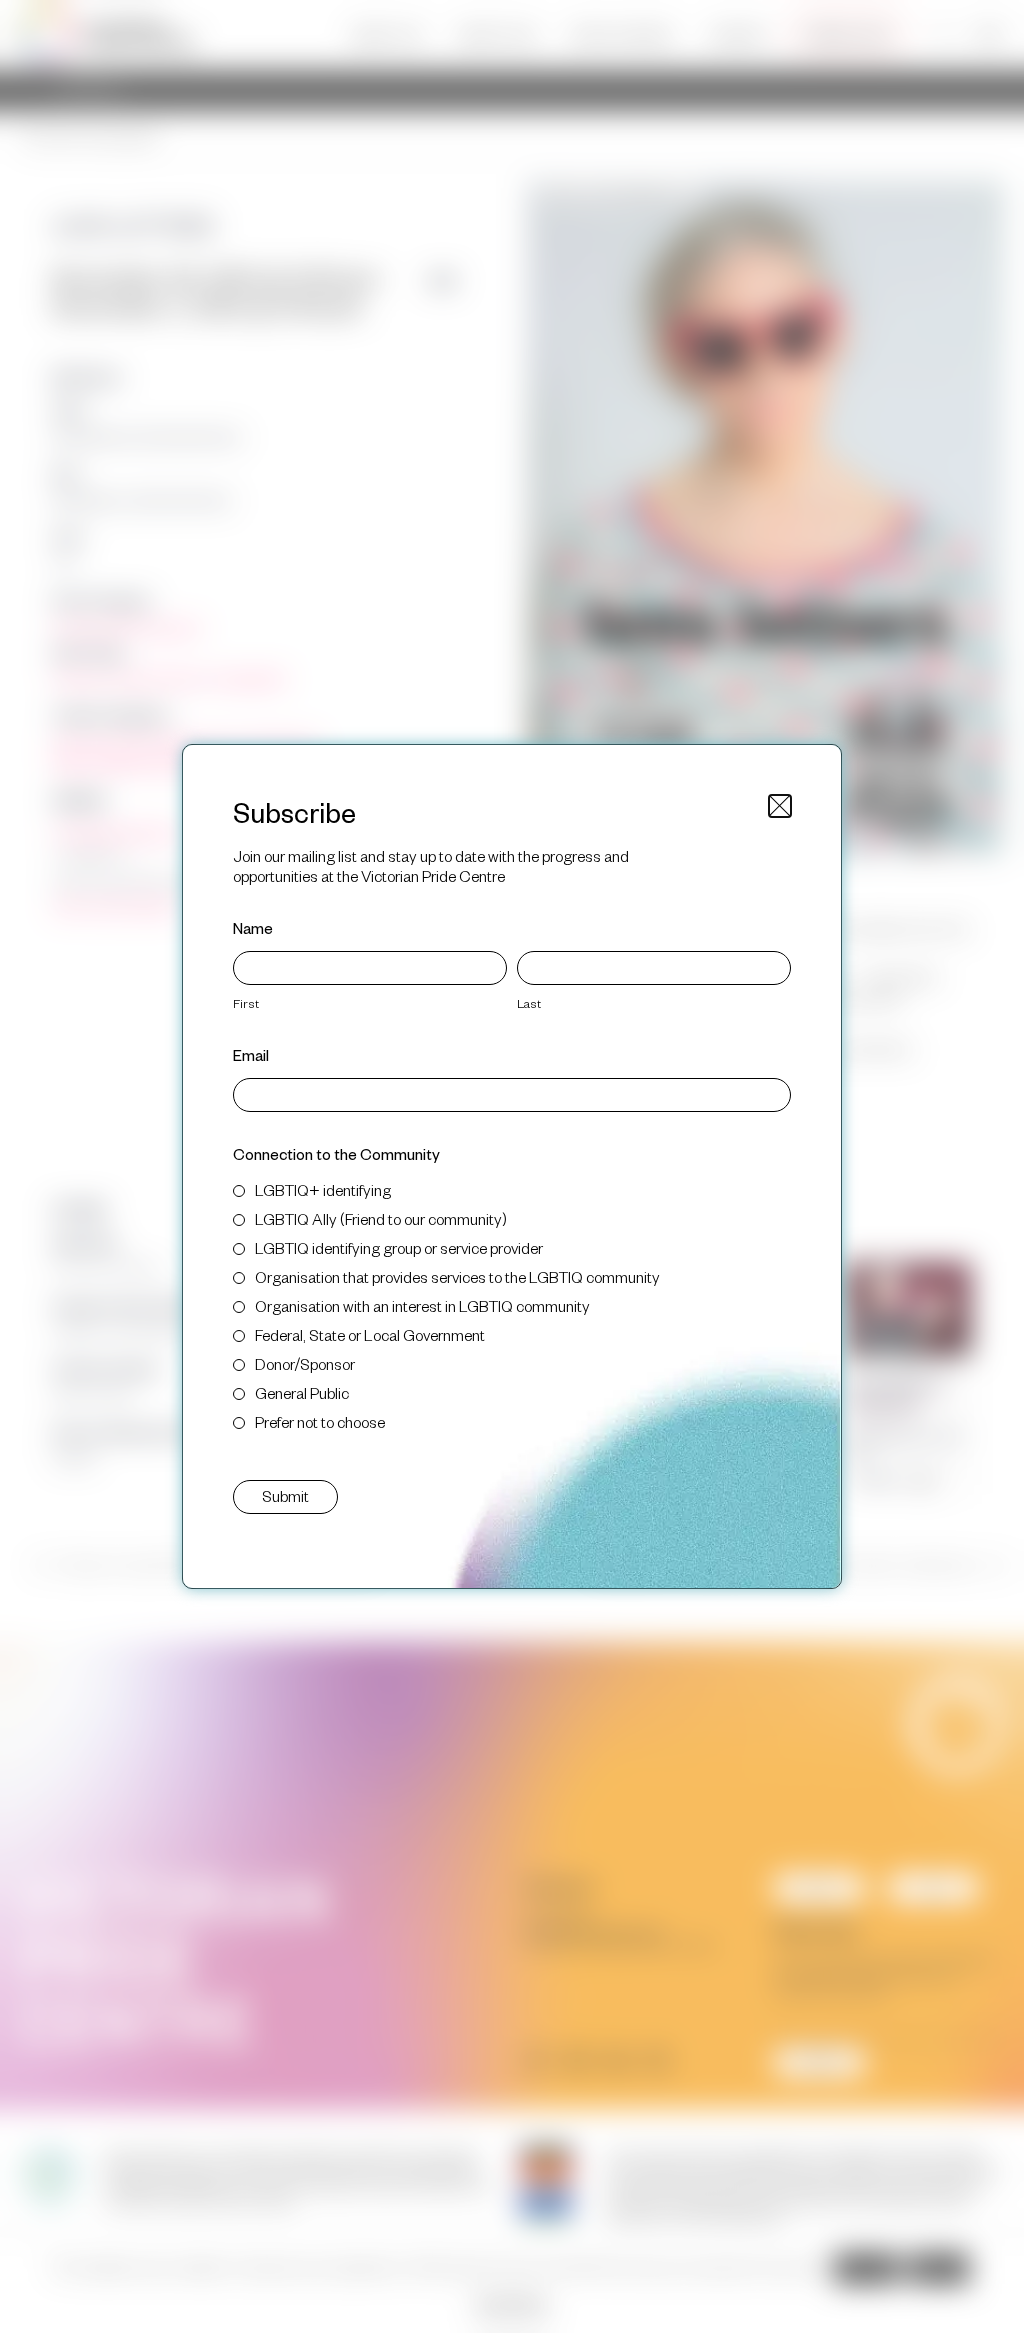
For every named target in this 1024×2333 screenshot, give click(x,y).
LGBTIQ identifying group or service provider (399, 1247)
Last (529, 1003)
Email (251, 1054)
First (246, 1003)
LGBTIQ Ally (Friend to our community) (381, 1218)
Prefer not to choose (320, 1421)
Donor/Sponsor (305, 1363)
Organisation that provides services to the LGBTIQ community (457, 1276)
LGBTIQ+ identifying (323, 1189)
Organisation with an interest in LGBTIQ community (422, 1305)
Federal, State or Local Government (370, 1334)
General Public (302, 1392)
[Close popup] (780, 806)
